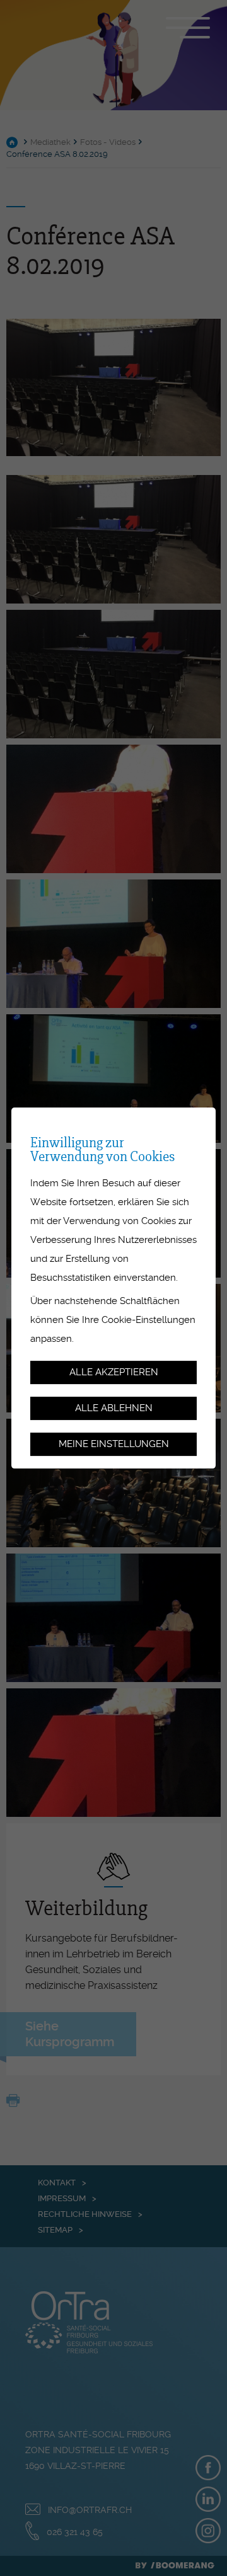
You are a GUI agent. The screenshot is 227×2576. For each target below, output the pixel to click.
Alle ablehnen (114, 1408)
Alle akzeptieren (114, 1373)
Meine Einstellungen (114, 1444)
